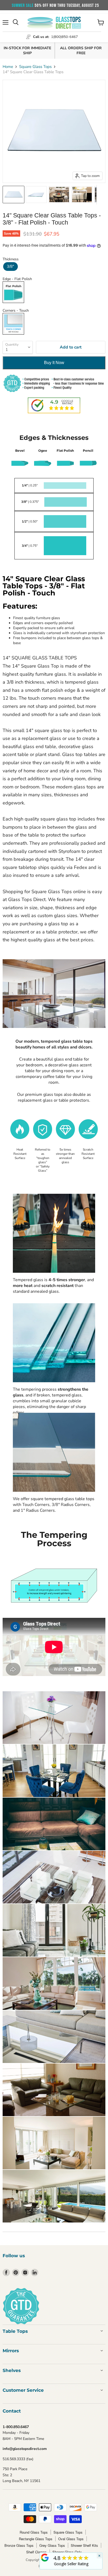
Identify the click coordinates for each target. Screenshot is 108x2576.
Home (8, 67)
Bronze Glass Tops (19, 2545)
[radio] (10, 267)
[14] (13, 195)
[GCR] (45, 2558)
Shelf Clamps (36, 2552)
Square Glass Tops (35, 67)
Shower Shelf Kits (84, 2545)
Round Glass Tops (34, 2532)
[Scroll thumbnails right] (101, 195)
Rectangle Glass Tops (36, 2539)
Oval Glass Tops (71, 2539)
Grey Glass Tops (52, 2545)
